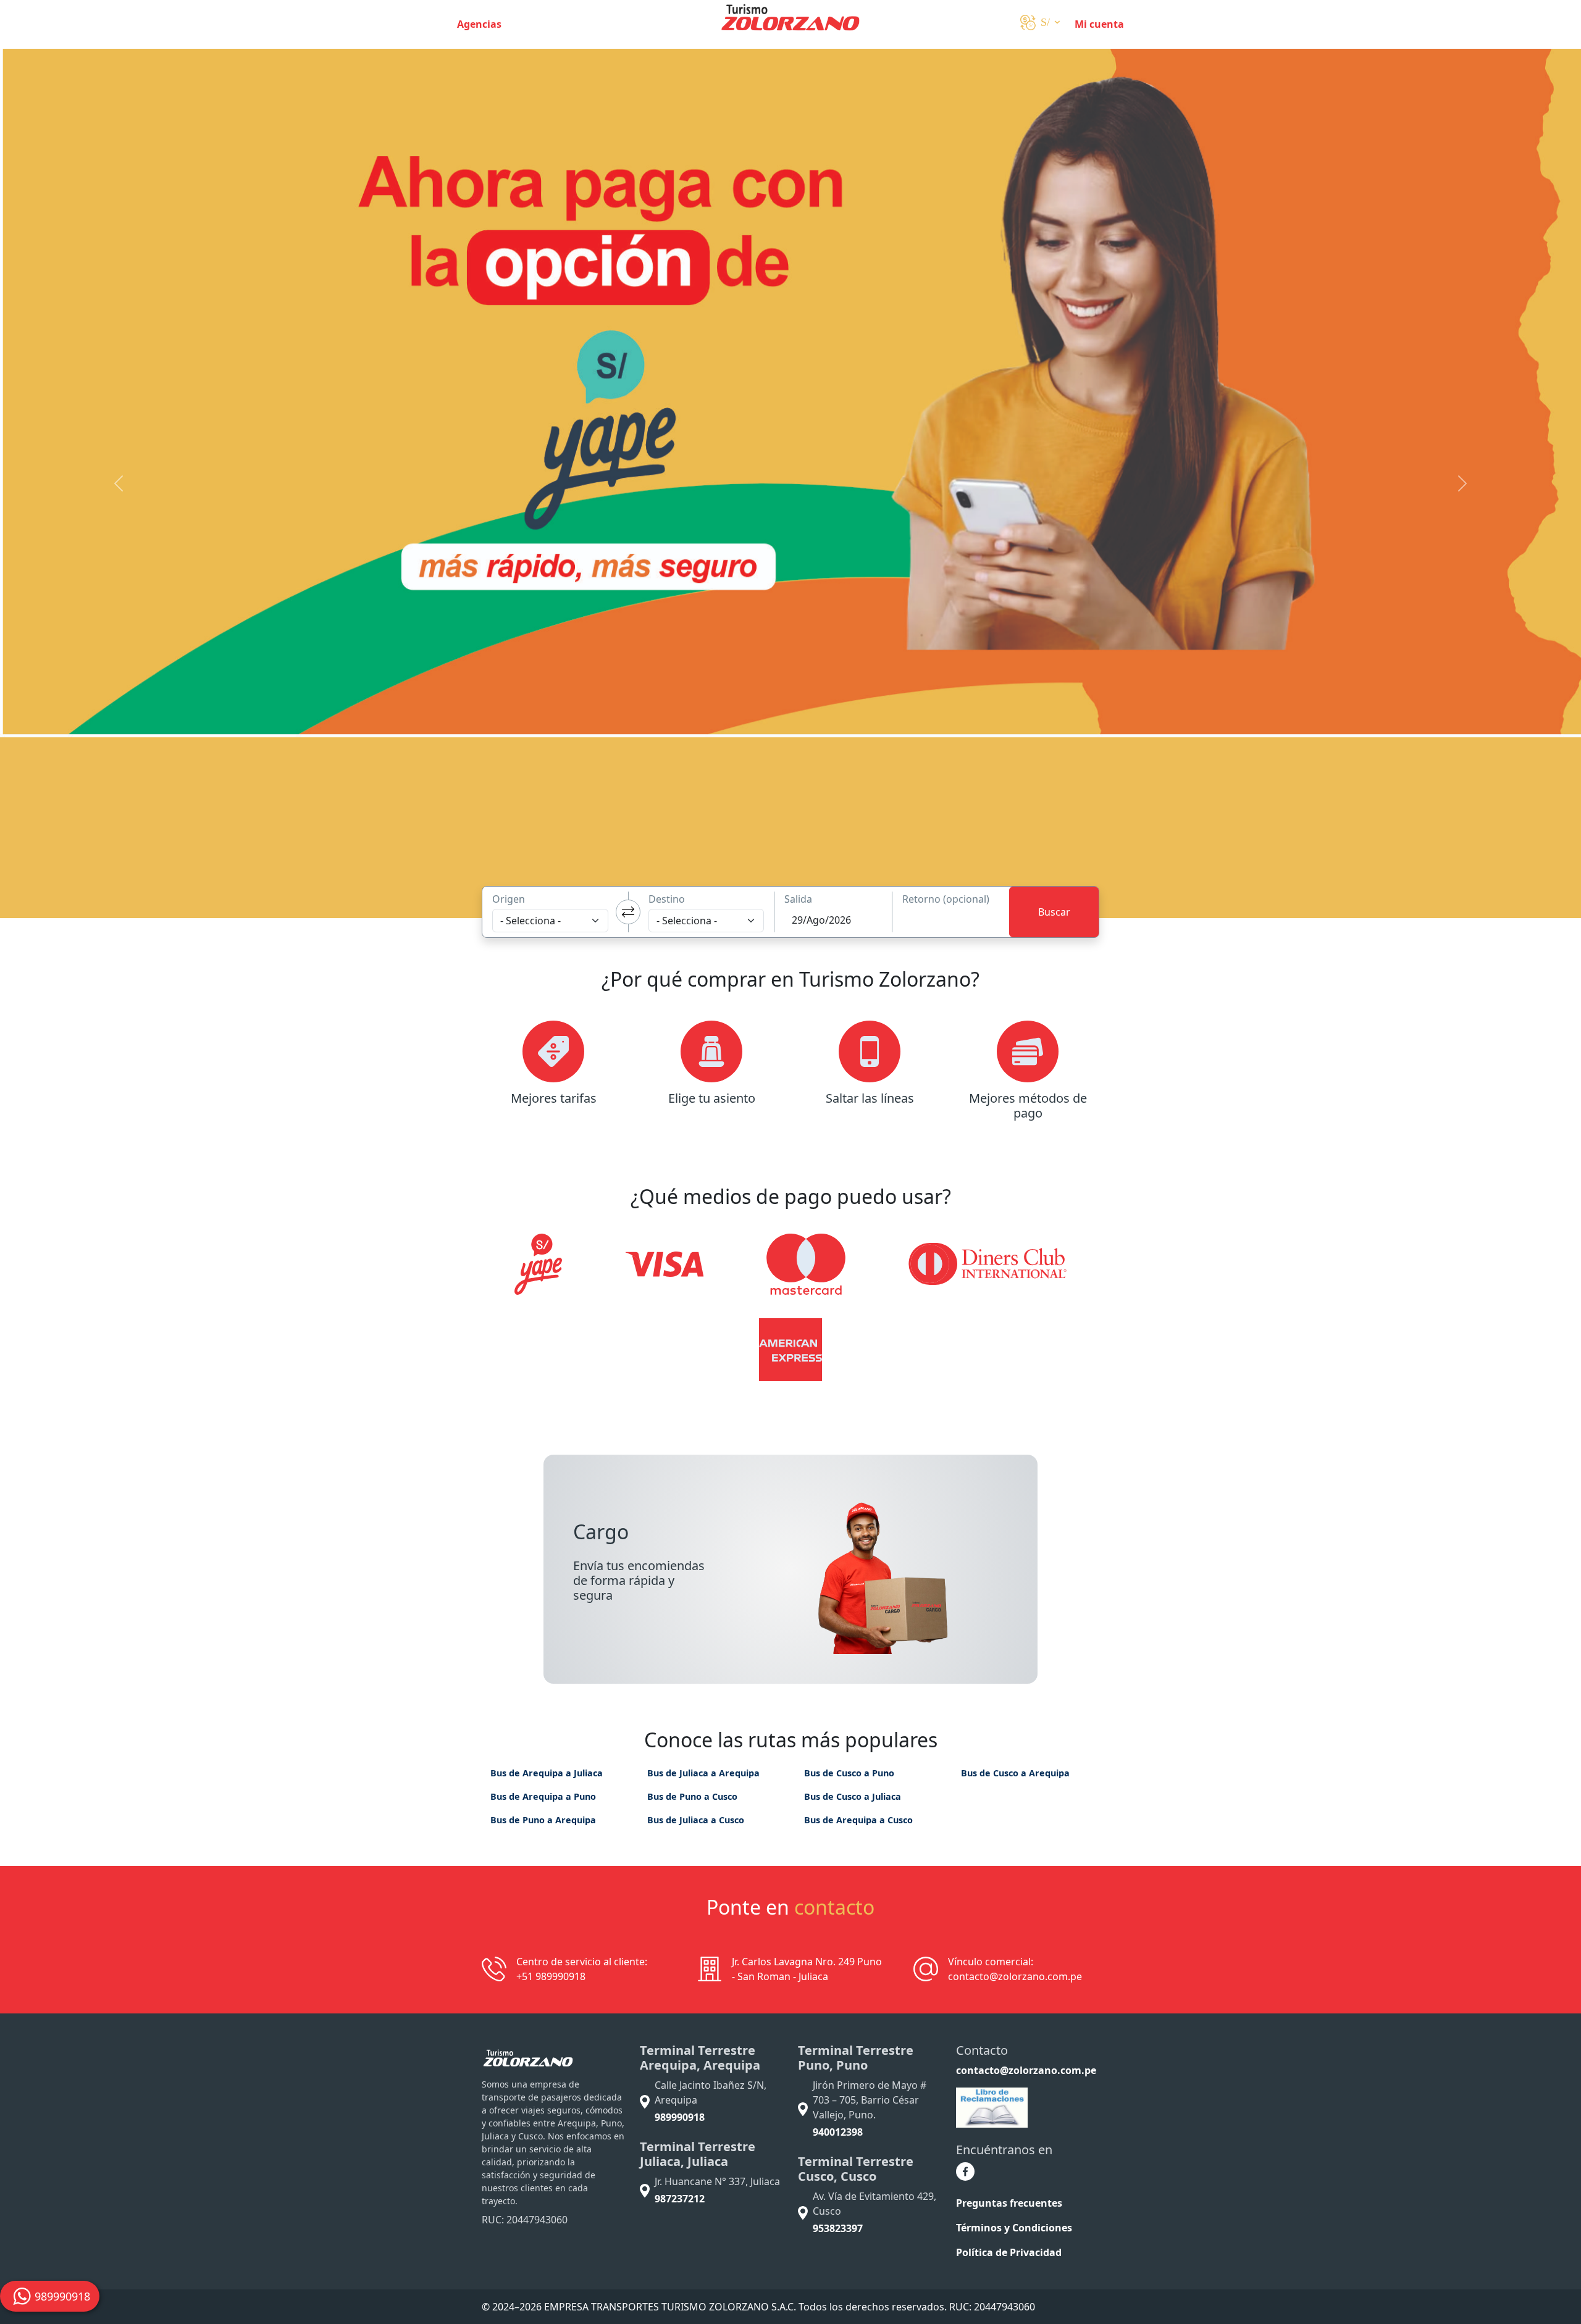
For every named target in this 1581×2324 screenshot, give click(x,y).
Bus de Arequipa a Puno (543, 1796)
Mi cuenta (1099, 24)
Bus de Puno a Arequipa (543, 1820)
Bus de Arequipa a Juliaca (547, 1773)
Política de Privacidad (1009, 2252)
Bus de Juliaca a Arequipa (703, 1773)
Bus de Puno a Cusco (692, 1796)
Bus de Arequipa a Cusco (858, 1820)
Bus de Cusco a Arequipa (1015, 1773)
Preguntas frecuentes (1009, 2203)
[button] (1040, 24)
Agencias (479, 24)
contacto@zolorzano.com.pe (1026, 2070)
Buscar (1054, 912)
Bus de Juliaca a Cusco (696, 1820)
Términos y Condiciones (1014, 2228)
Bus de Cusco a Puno (849, 1773)
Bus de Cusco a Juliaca (853, 1796)
